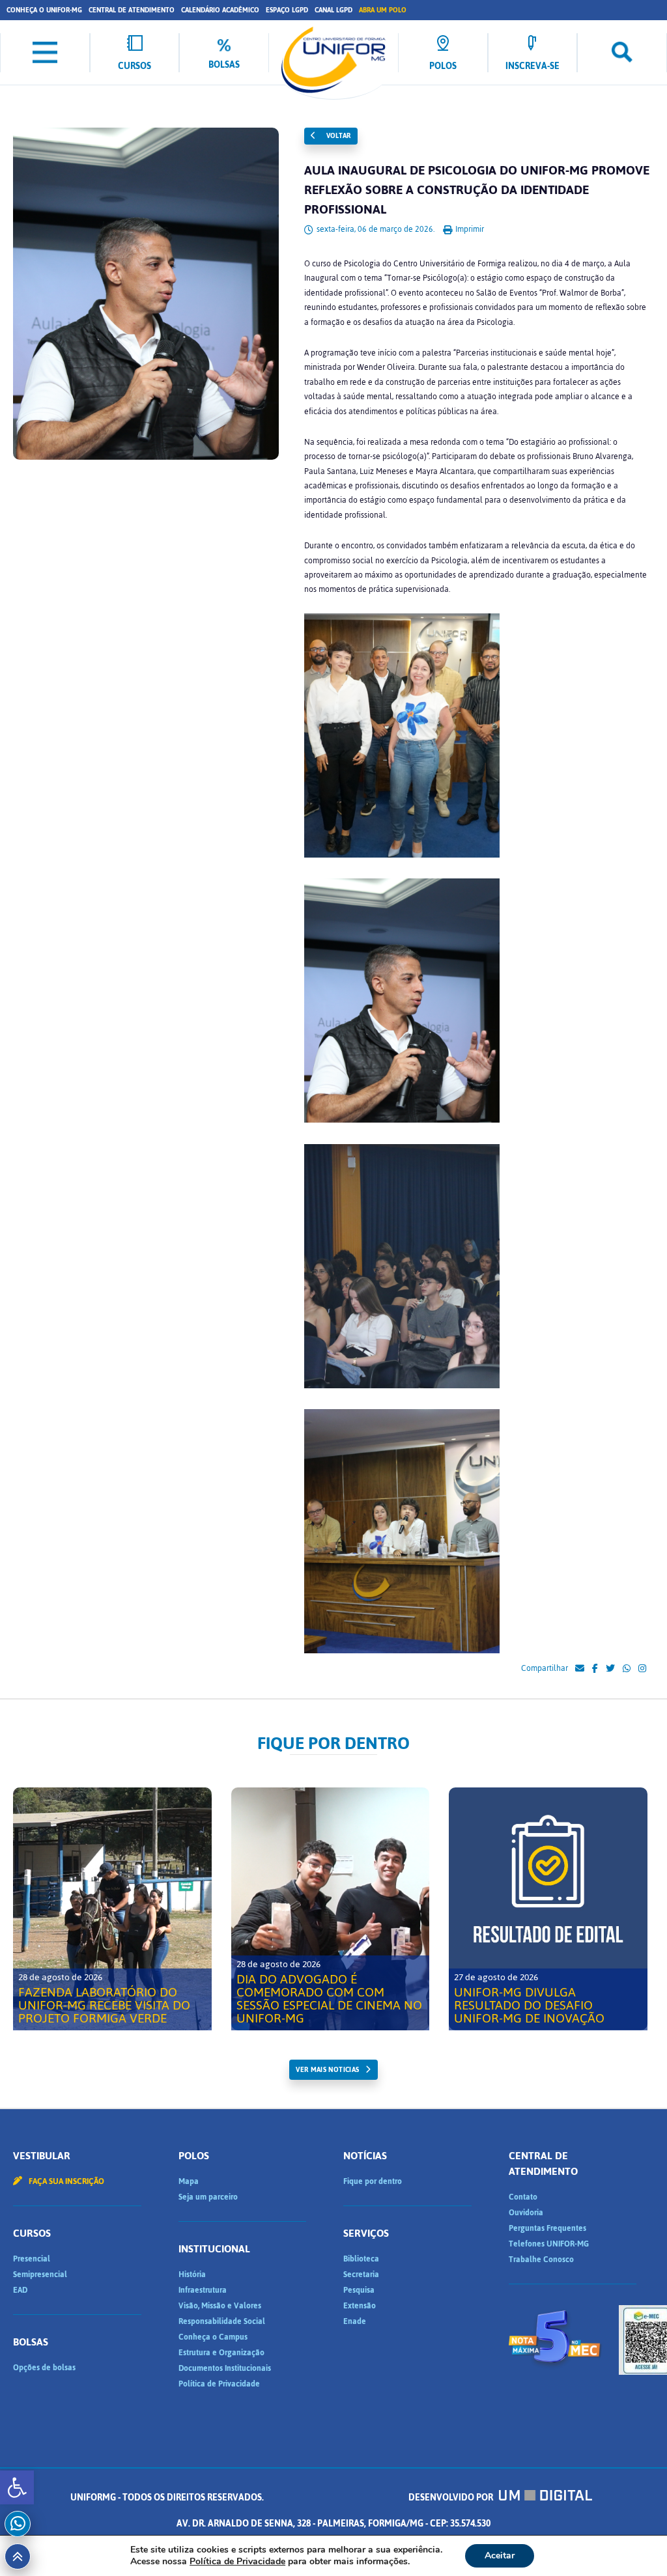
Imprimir (469, 229)
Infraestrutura (203, 2290)
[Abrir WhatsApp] (634, 2543)
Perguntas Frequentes (547, 2228)
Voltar (337, 136)
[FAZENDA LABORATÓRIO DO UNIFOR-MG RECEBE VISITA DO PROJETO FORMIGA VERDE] (112, 1909)
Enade (355, 2321)
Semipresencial (40, 2275)
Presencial (32, 2259)
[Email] (580, 1669)
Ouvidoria (526, 2213)
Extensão (360, 2306)
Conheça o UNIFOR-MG (44, 10)
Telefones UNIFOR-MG (549, 2244)
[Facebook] (595, 1669)
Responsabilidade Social (222, 2321)
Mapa (189, 2181)
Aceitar (500, 2555)
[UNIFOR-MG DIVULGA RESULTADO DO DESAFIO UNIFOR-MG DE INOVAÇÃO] (548, 1909)
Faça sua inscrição (65, 2181)
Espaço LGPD (287, 10)
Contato (523, 2197)
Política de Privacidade (219, 2384)
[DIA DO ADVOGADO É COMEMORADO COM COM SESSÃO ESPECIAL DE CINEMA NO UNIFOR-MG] (331, 1909)
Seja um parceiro (208, 2197)
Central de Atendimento (132, 10)
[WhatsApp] (627, 1669)
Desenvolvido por (452, 2498)
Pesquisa (359, 2290)
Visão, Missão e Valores (220, 2306)
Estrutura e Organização (221, 2353)
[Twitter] (610, 1669)
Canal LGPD (333, 10)
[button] (17, 2487)
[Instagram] (642, 1669)
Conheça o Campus (213, 2337)
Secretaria (361, 2275)
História (192, 2275)
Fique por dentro (373, 2181)
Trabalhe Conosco (541, 2260)
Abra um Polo (383, 10)
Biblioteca (361, 2259)
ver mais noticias (327, 2070)
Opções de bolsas (44, 2368)
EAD (20, 2290)
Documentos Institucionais (225, 2368)
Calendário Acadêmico (220, 10)
